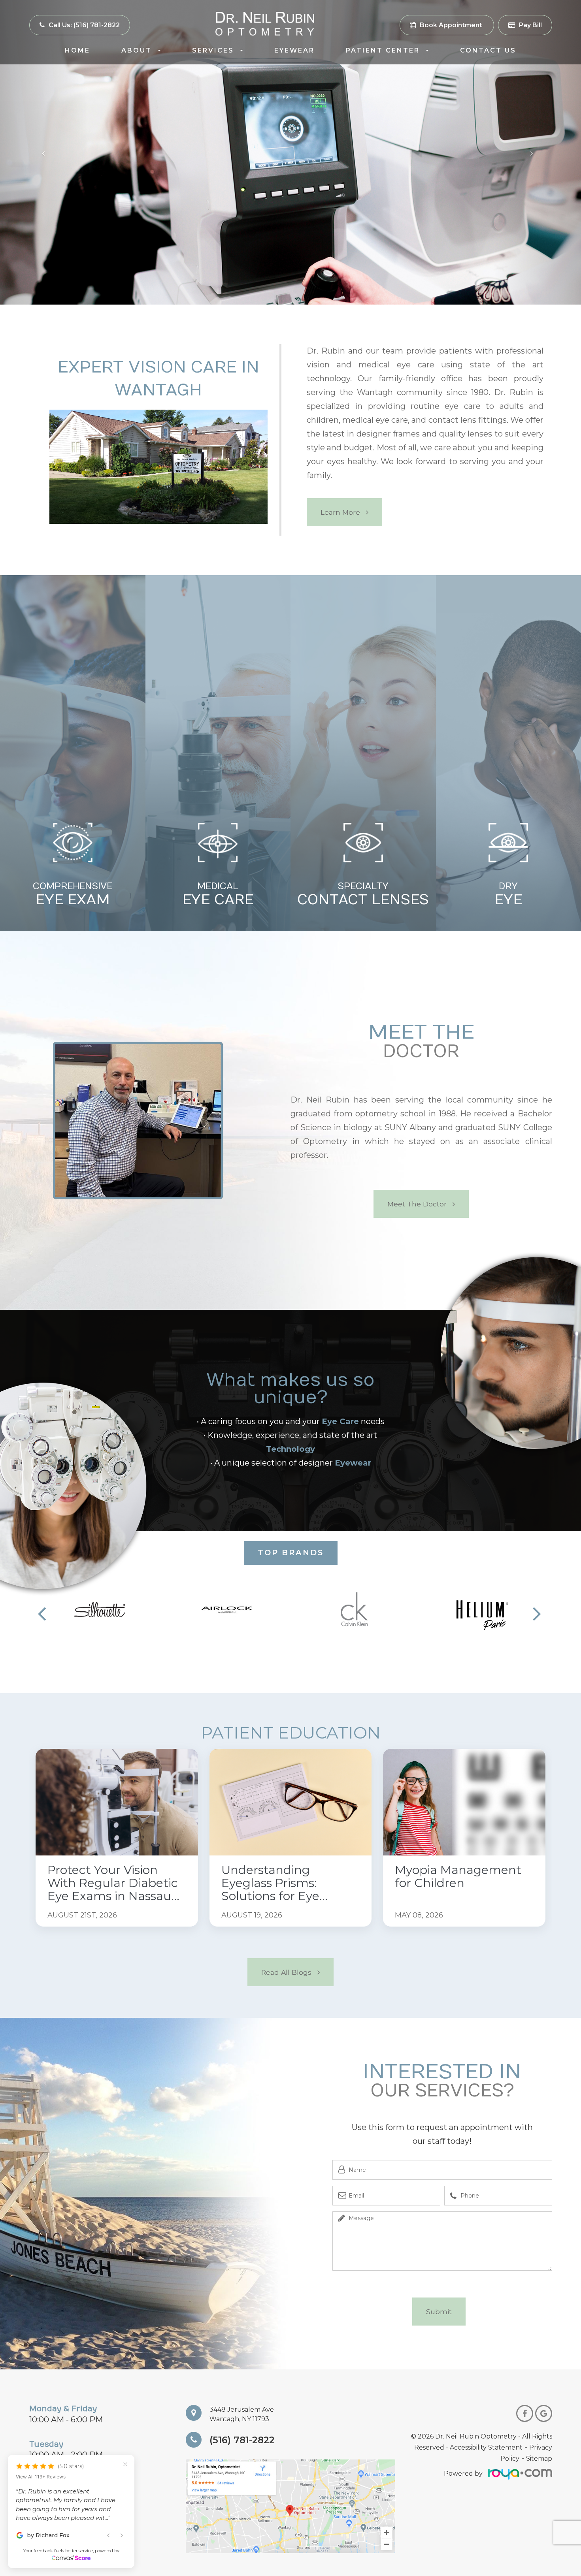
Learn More (340, 512)
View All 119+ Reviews (41, 2483)
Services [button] (213, 50)
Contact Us (488, 50)
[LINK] (48, 1753)
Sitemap (539, 2458)
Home (77, 50)
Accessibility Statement (486, 2447)
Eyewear (294, 50)
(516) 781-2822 (242, 2440)
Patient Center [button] (383, 50)
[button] (215, 1645)
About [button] (137, 50)
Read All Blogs (286, 1972)
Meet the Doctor (417, 1204)
